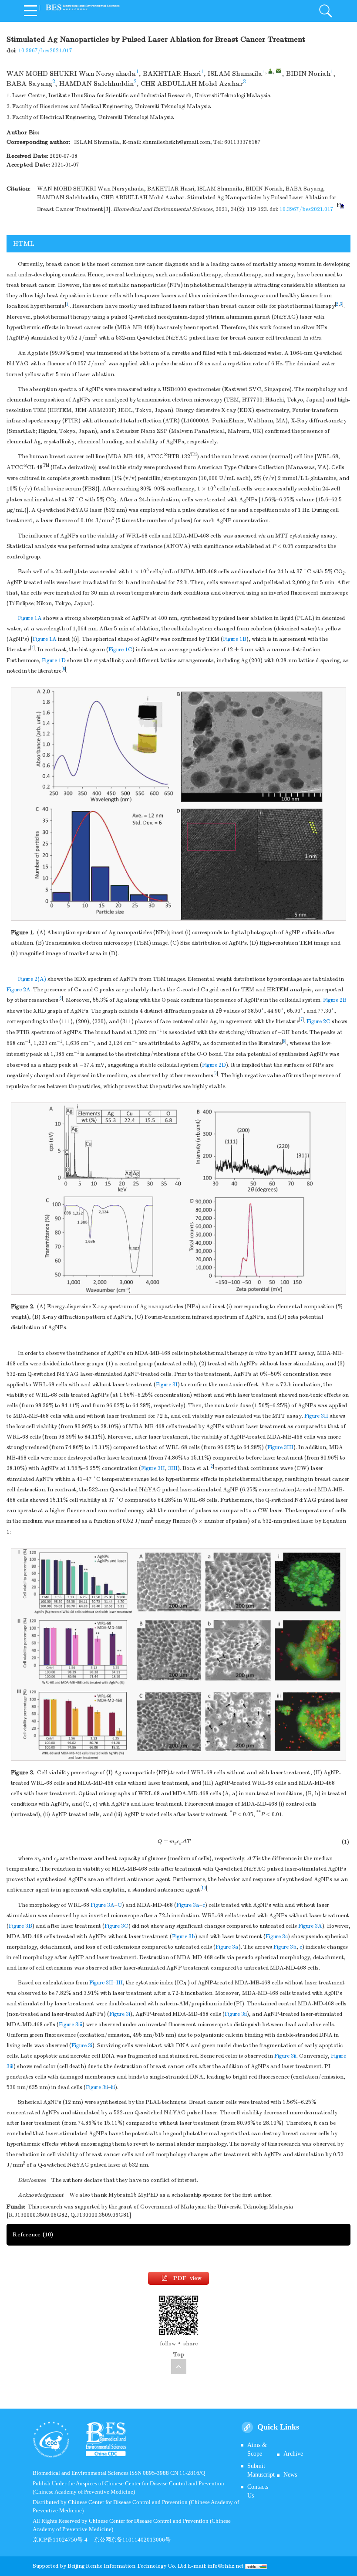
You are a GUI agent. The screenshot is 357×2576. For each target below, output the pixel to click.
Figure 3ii (236, 2014)
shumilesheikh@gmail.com (176, 142)
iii (113, 2087)
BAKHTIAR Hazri (172, 74)
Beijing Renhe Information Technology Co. (123, 2566)
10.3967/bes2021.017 (45, 51)
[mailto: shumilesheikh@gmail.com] (279, 71)
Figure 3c (277, 1936)
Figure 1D (54, 660)
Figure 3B (20, 1926)
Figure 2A (19, 990)
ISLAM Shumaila (235, 74)
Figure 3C (116, 1926)
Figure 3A (103, 1905)
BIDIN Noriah (308, 74)
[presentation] (174, 1841)
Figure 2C (318, 1021)
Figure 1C (120, 650)
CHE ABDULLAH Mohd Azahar (192, 84)
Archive (293, 2454)
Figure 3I (167, 1385)
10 (204, 1888)
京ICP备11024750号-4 (63, 2540)
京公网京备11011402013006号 (132, 2540)
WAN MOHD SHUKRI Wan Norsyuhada (71, 74)
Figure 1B (235, 639)
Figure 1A (30, 618)
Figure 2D (214, 1065)
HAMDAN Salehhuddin (96, 84)
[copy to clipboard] (340, 209)
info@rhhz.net (226, 2566)
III (120, 1983)
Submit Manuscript (261, 2470)
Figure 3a (188, 1905)
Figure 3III (280, 1447)
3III (173, 1468)
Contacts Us (258, 2491)
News (290, 2475)
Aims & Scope (257, 2449)
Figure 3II (316, 1416)
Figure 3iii (71, 2025)
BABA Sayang (29, 84)
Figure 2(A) (32, 979)
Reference (33, 2234)
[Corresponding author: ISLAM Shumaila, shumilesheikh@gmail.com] (270, 71)
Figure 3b (184, 1936)
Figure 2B (335, 1000)
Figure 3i (120, 2014)
